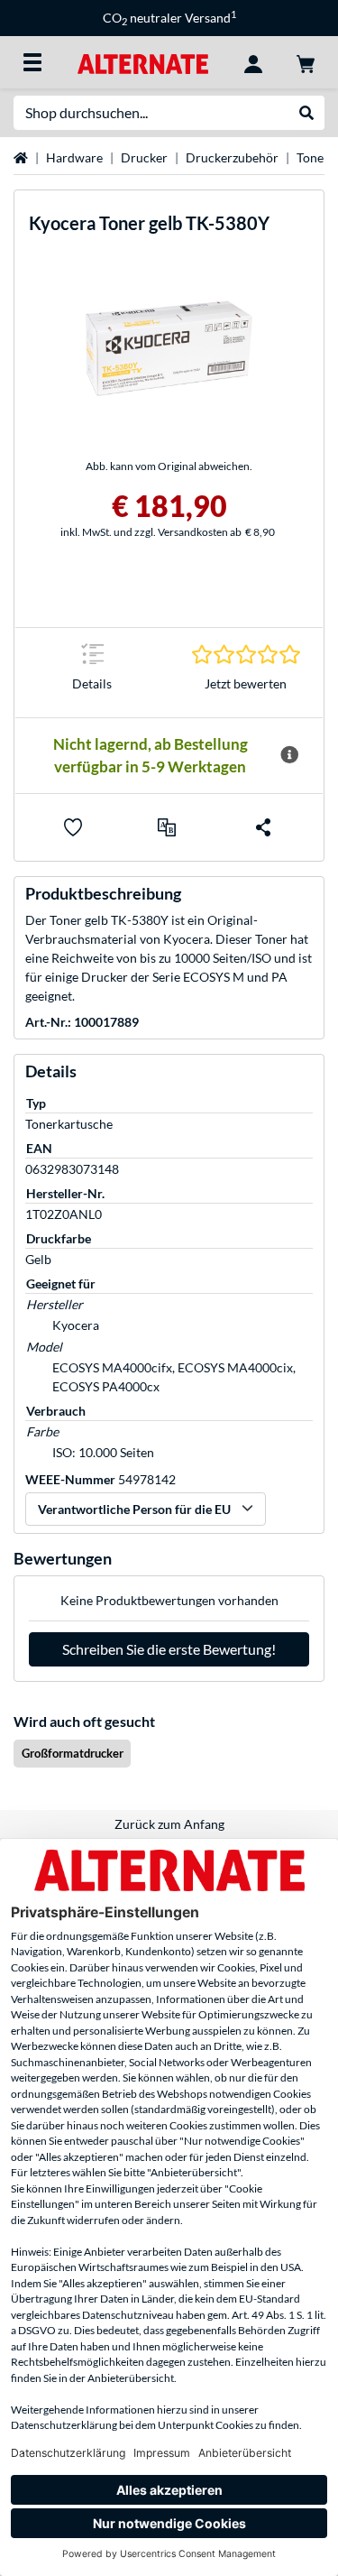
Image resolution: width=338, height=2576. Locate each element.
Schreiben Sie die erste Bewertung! (169, 1649)
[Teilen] (263, 827)
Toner (313, 157)
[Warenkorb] (306, 62)
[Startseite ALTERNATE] (143, 62)
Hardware (74, 157)
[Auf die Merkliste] (73, 827)
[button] (167, 827)
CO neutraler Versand (169, 18)
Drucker (144, 157)
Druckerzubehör (232, 157)
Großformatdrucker (73, 1753)
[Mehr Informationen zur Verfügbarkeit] (289, 755)
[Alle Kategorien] (32, 62)
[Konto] (253, 62)
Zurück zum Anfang (169, 1824)
